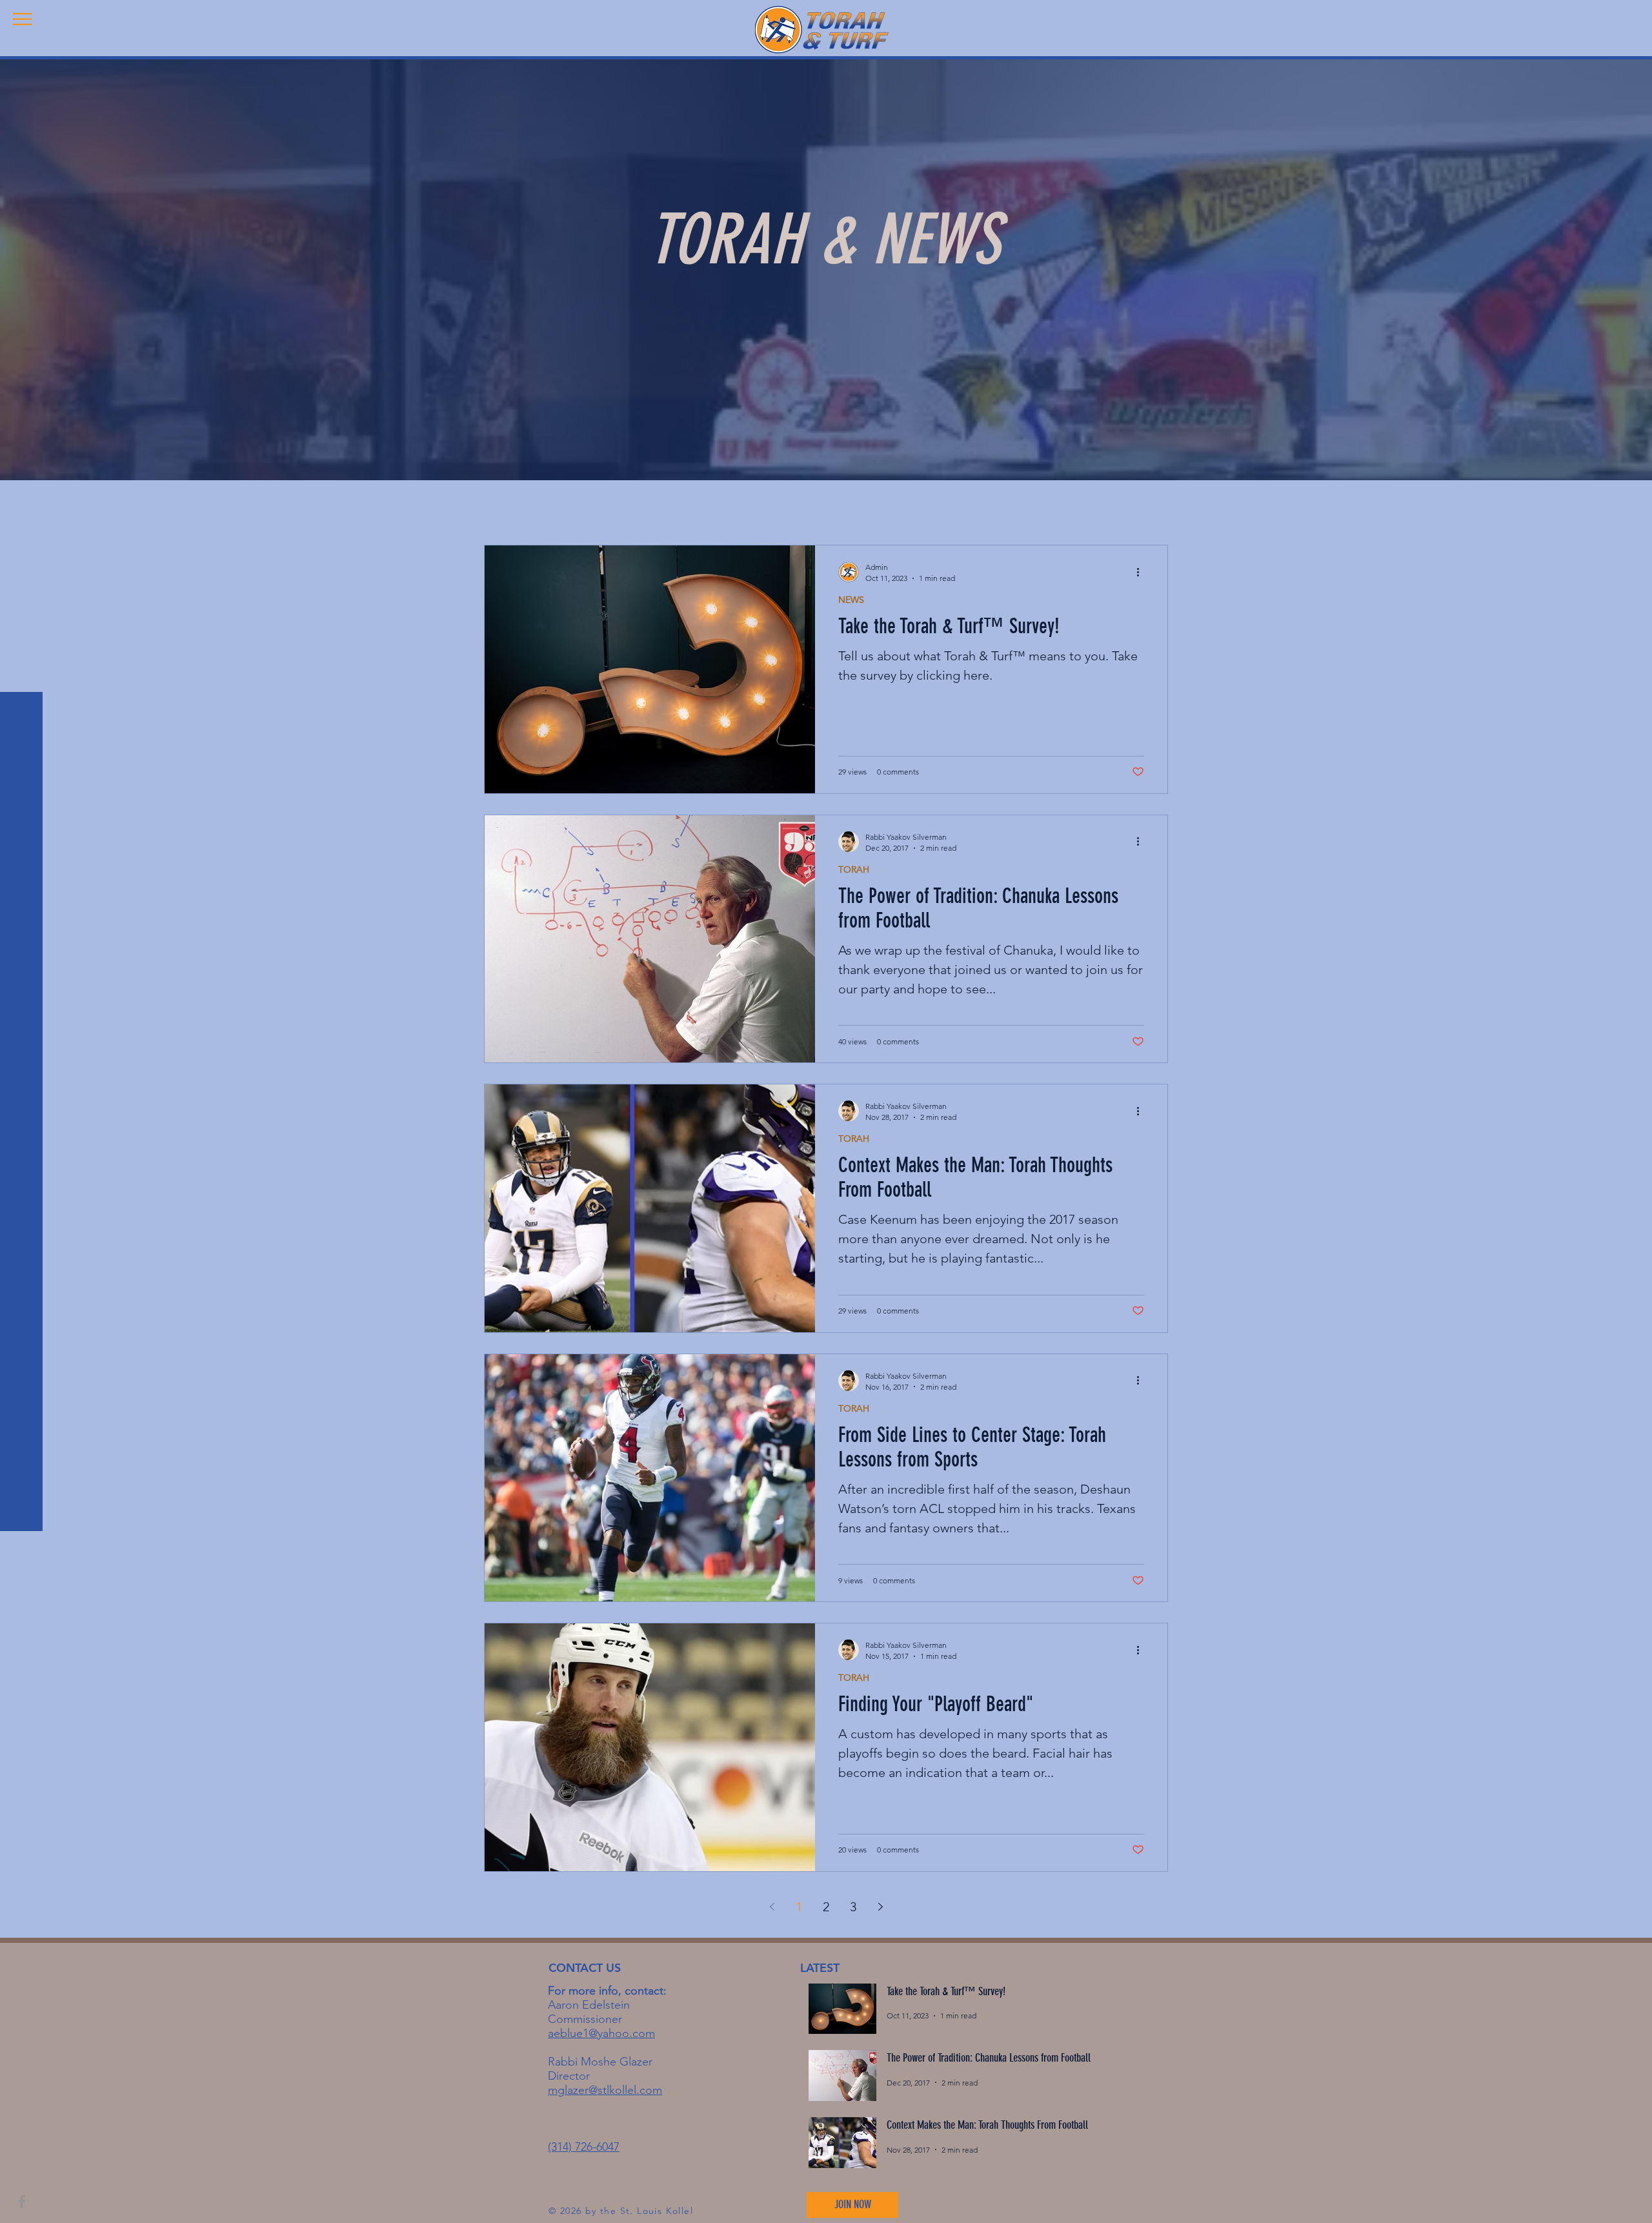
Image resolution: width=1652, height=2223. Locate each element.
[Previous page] (772, 1907)
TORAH (854, 870)
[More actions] (1142, 572)
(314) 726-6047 (584, 2147)
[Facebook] (22, 2201)
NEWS (851, 600)
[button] (22, 19)
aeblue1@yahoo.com (601, 2033)
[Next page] (880, 1907)
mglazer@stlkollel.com (605, 2090)
